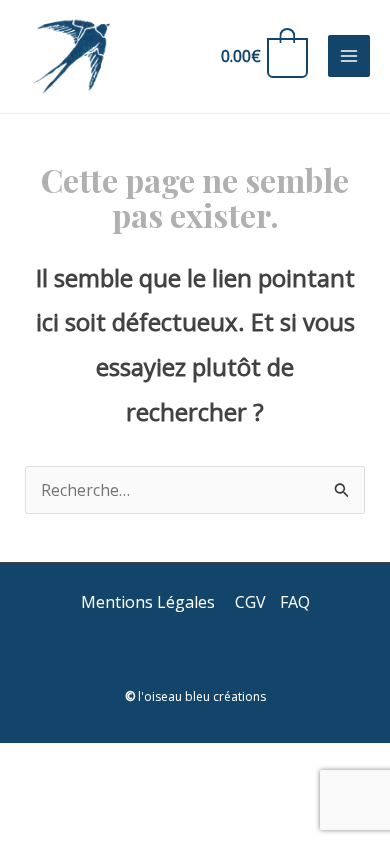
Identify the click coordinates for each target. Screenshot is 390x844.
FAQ (295, 602)
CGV (250, 602)
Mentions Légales (150, 602)
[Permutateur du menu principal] (349, 56)
